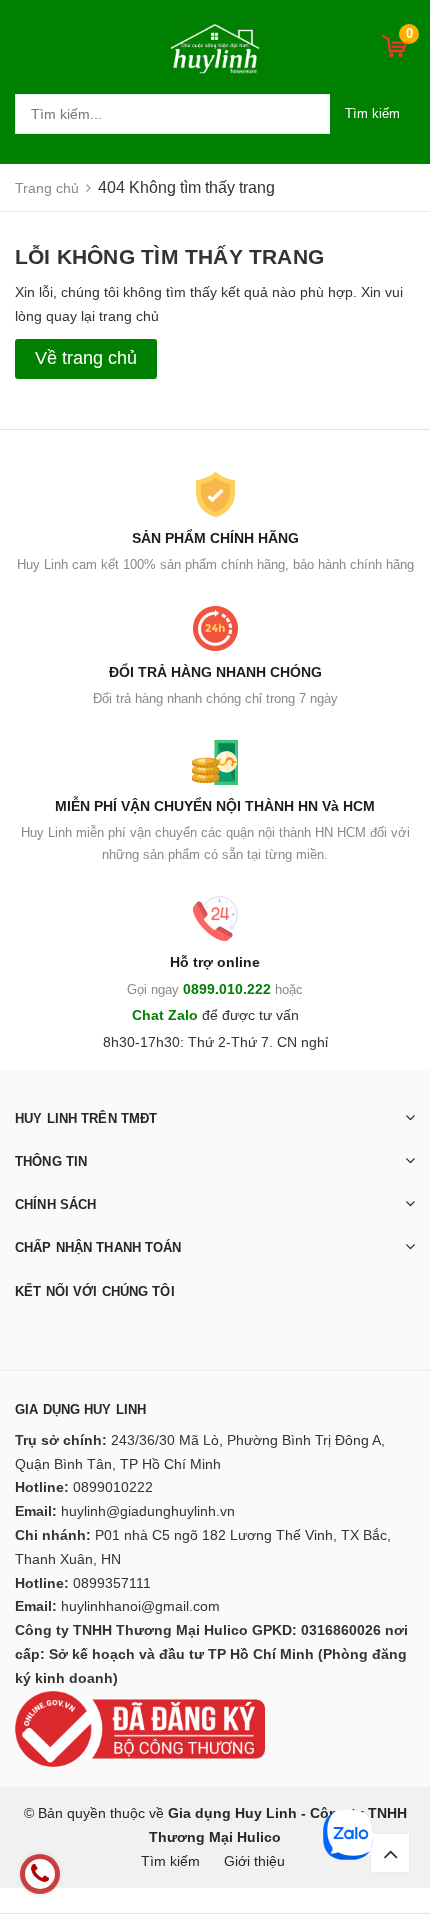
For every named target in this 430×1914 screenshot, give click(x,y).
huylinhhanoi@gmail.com (140, 1606)
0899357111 (112, 1583)
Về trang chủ (86, 358)
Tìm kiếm (372, 113)
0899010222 (113, 1487)
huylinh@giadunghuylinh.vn (148, 1511)
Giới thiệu (254, 1861)
